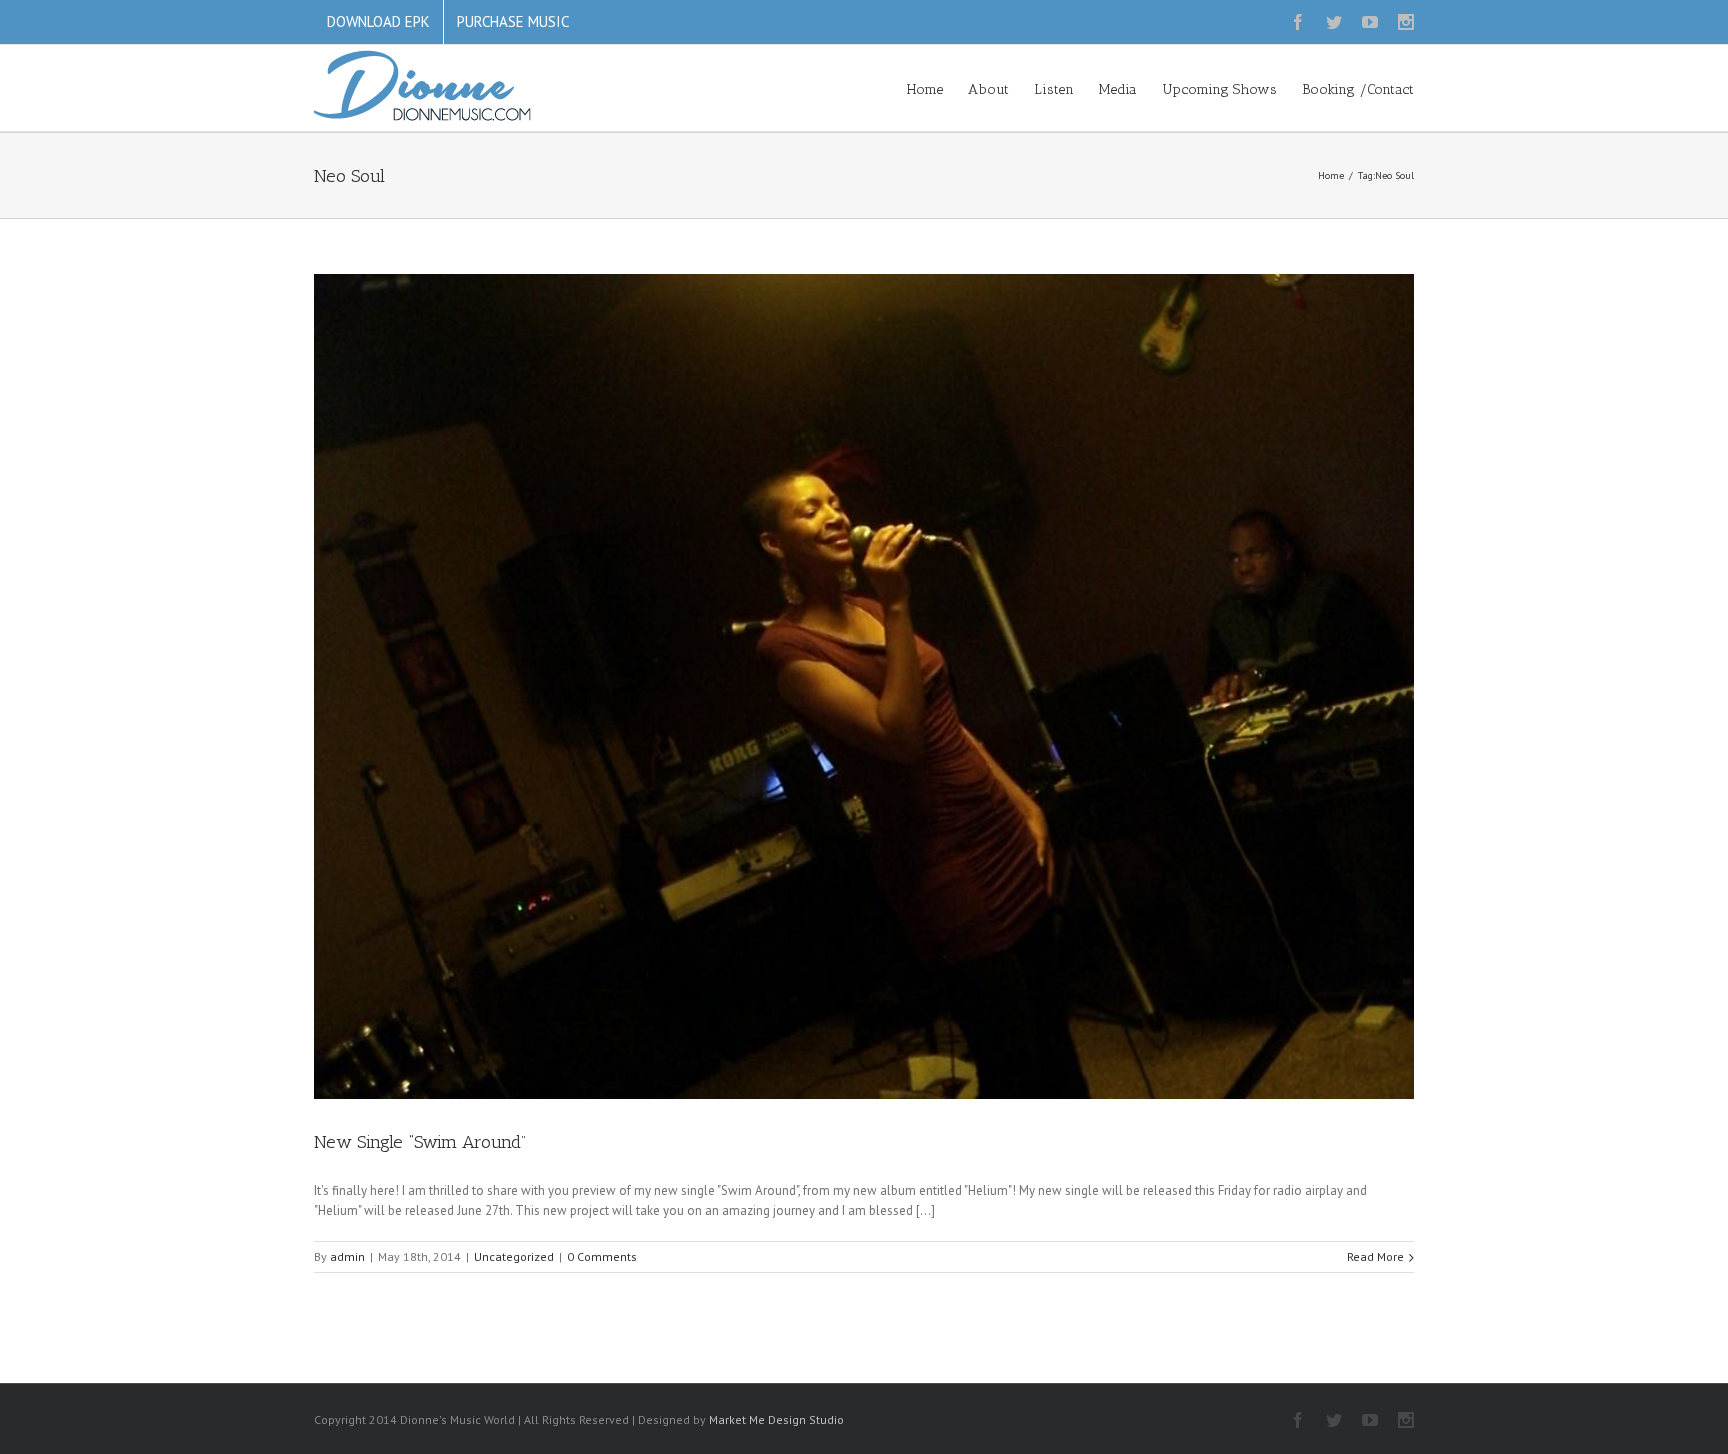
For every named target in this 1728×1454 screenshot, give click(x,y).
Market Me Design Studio (776, 1419)
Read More (1375, 1256)
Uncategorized (514, 1256)
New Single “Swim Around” (420, 1142)
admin (347, 1256)
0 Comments (602, 1256)
